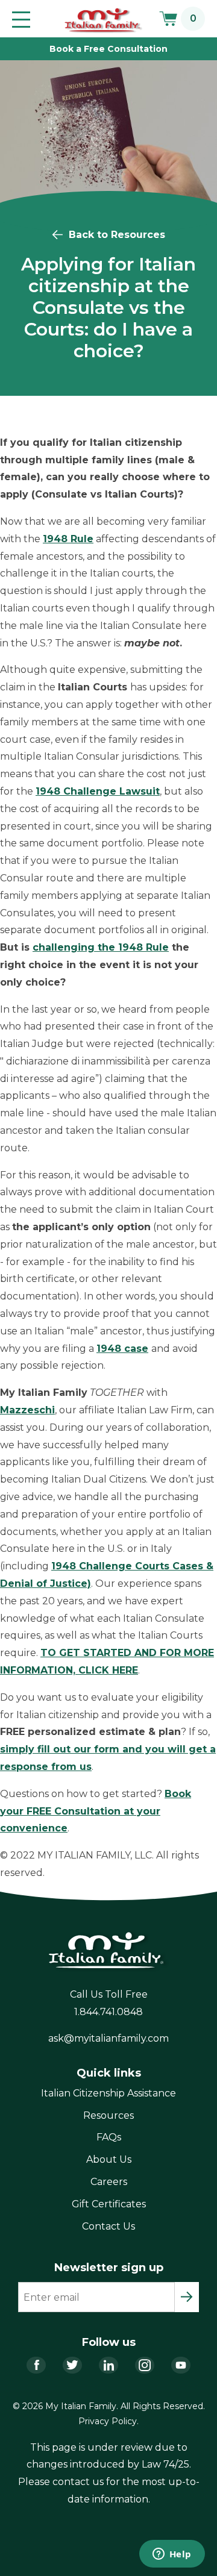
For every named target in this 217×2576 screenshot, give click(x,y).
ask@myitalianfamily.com (108, 2038)
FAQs (109, 2137)
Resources (108, 2115)
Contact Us (108, 2226)
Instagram (145, 2365)
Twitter (72, 2365)
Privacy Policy (108, 2421)
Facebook (36, 2365)
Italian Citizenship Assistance (108, 2093)
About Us (109, 2159)
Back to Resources (117, 235)
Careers (109, 2182)
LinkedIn (108, 2365)
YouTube (181, 2365)
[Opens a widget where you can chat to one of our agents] (172, 2555)
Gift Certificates (109, 2204)
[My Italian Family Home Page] (104, 20)
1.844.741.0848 (108, 2012)
